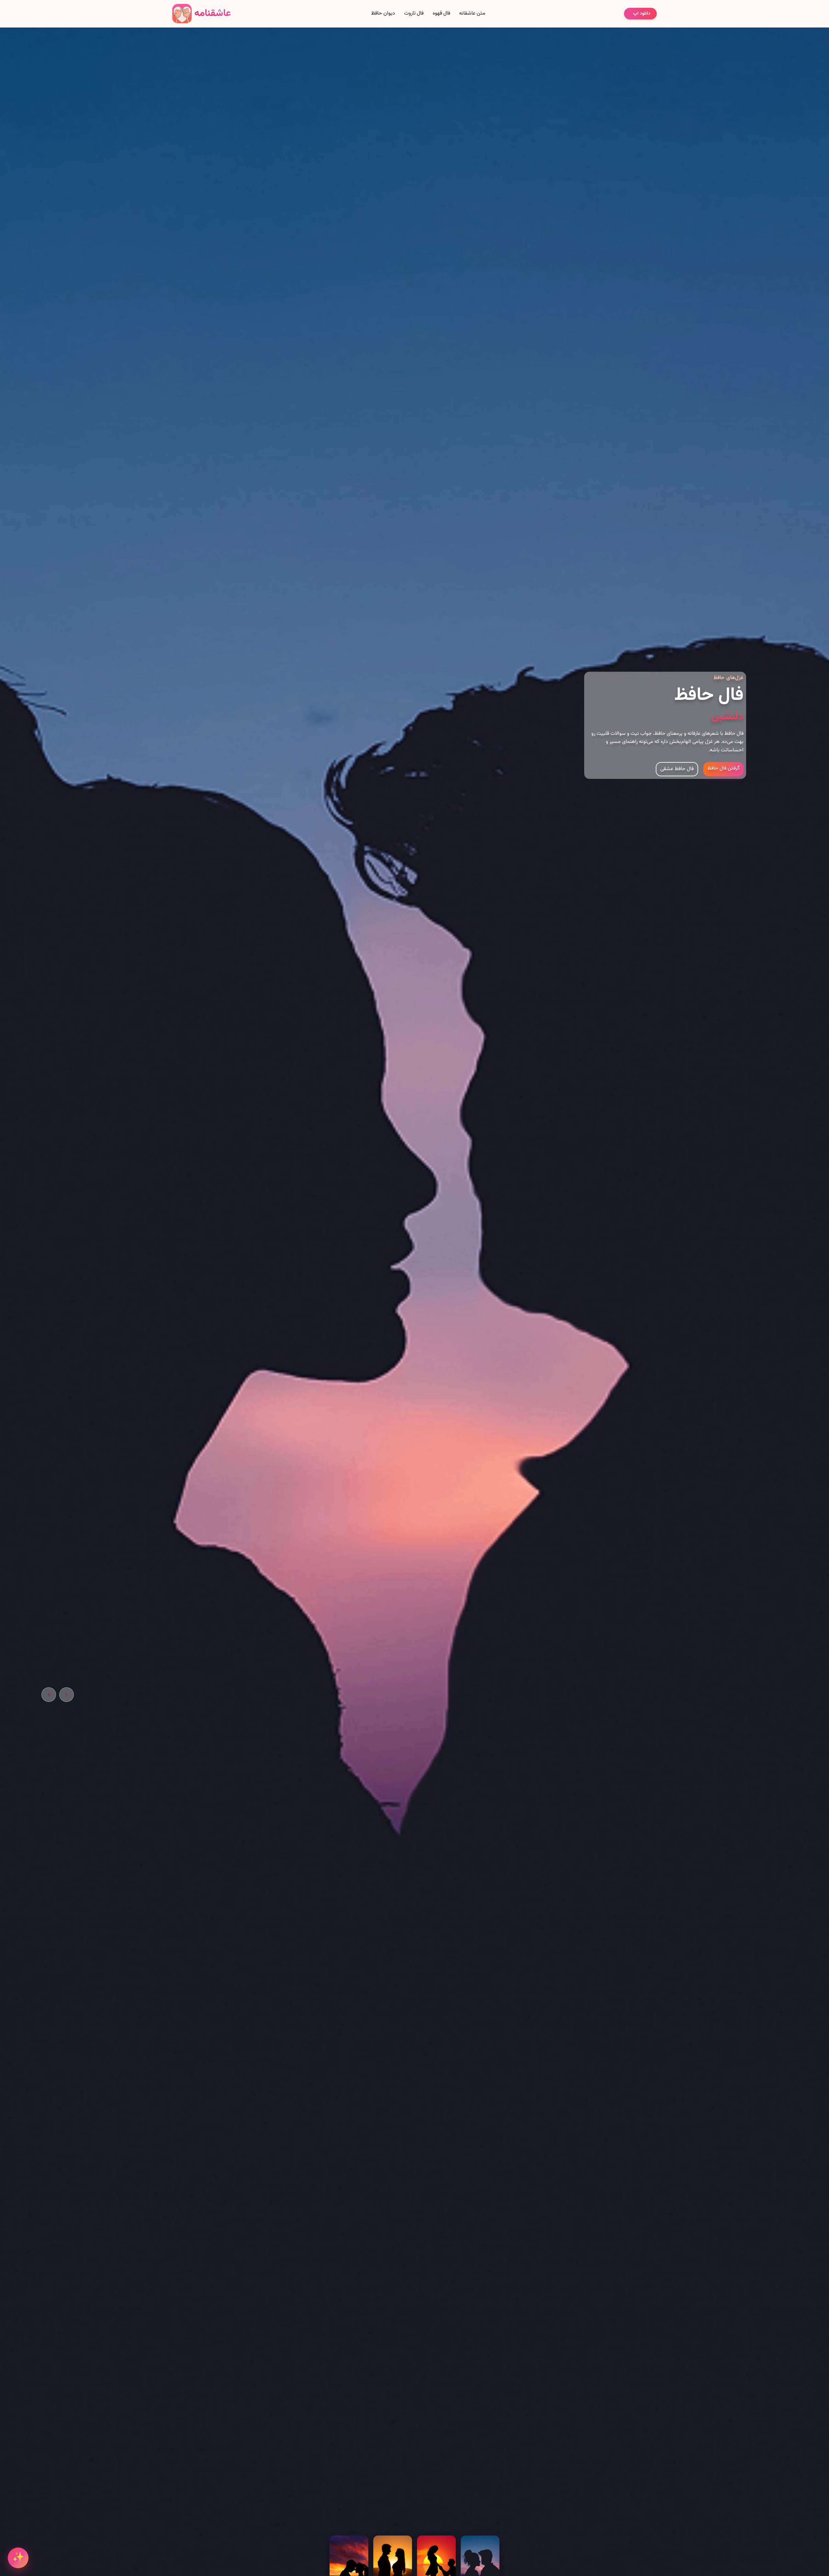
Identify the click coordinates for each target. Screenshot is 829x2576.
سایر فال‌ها (682, 779)
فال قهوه (441, 14)
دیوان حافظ (383, 14)
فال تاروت (414, 14)
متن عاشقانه (472, 14)
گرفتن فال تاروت (723, 778)
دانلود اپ (642, 14)
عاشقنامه (213, 13)
